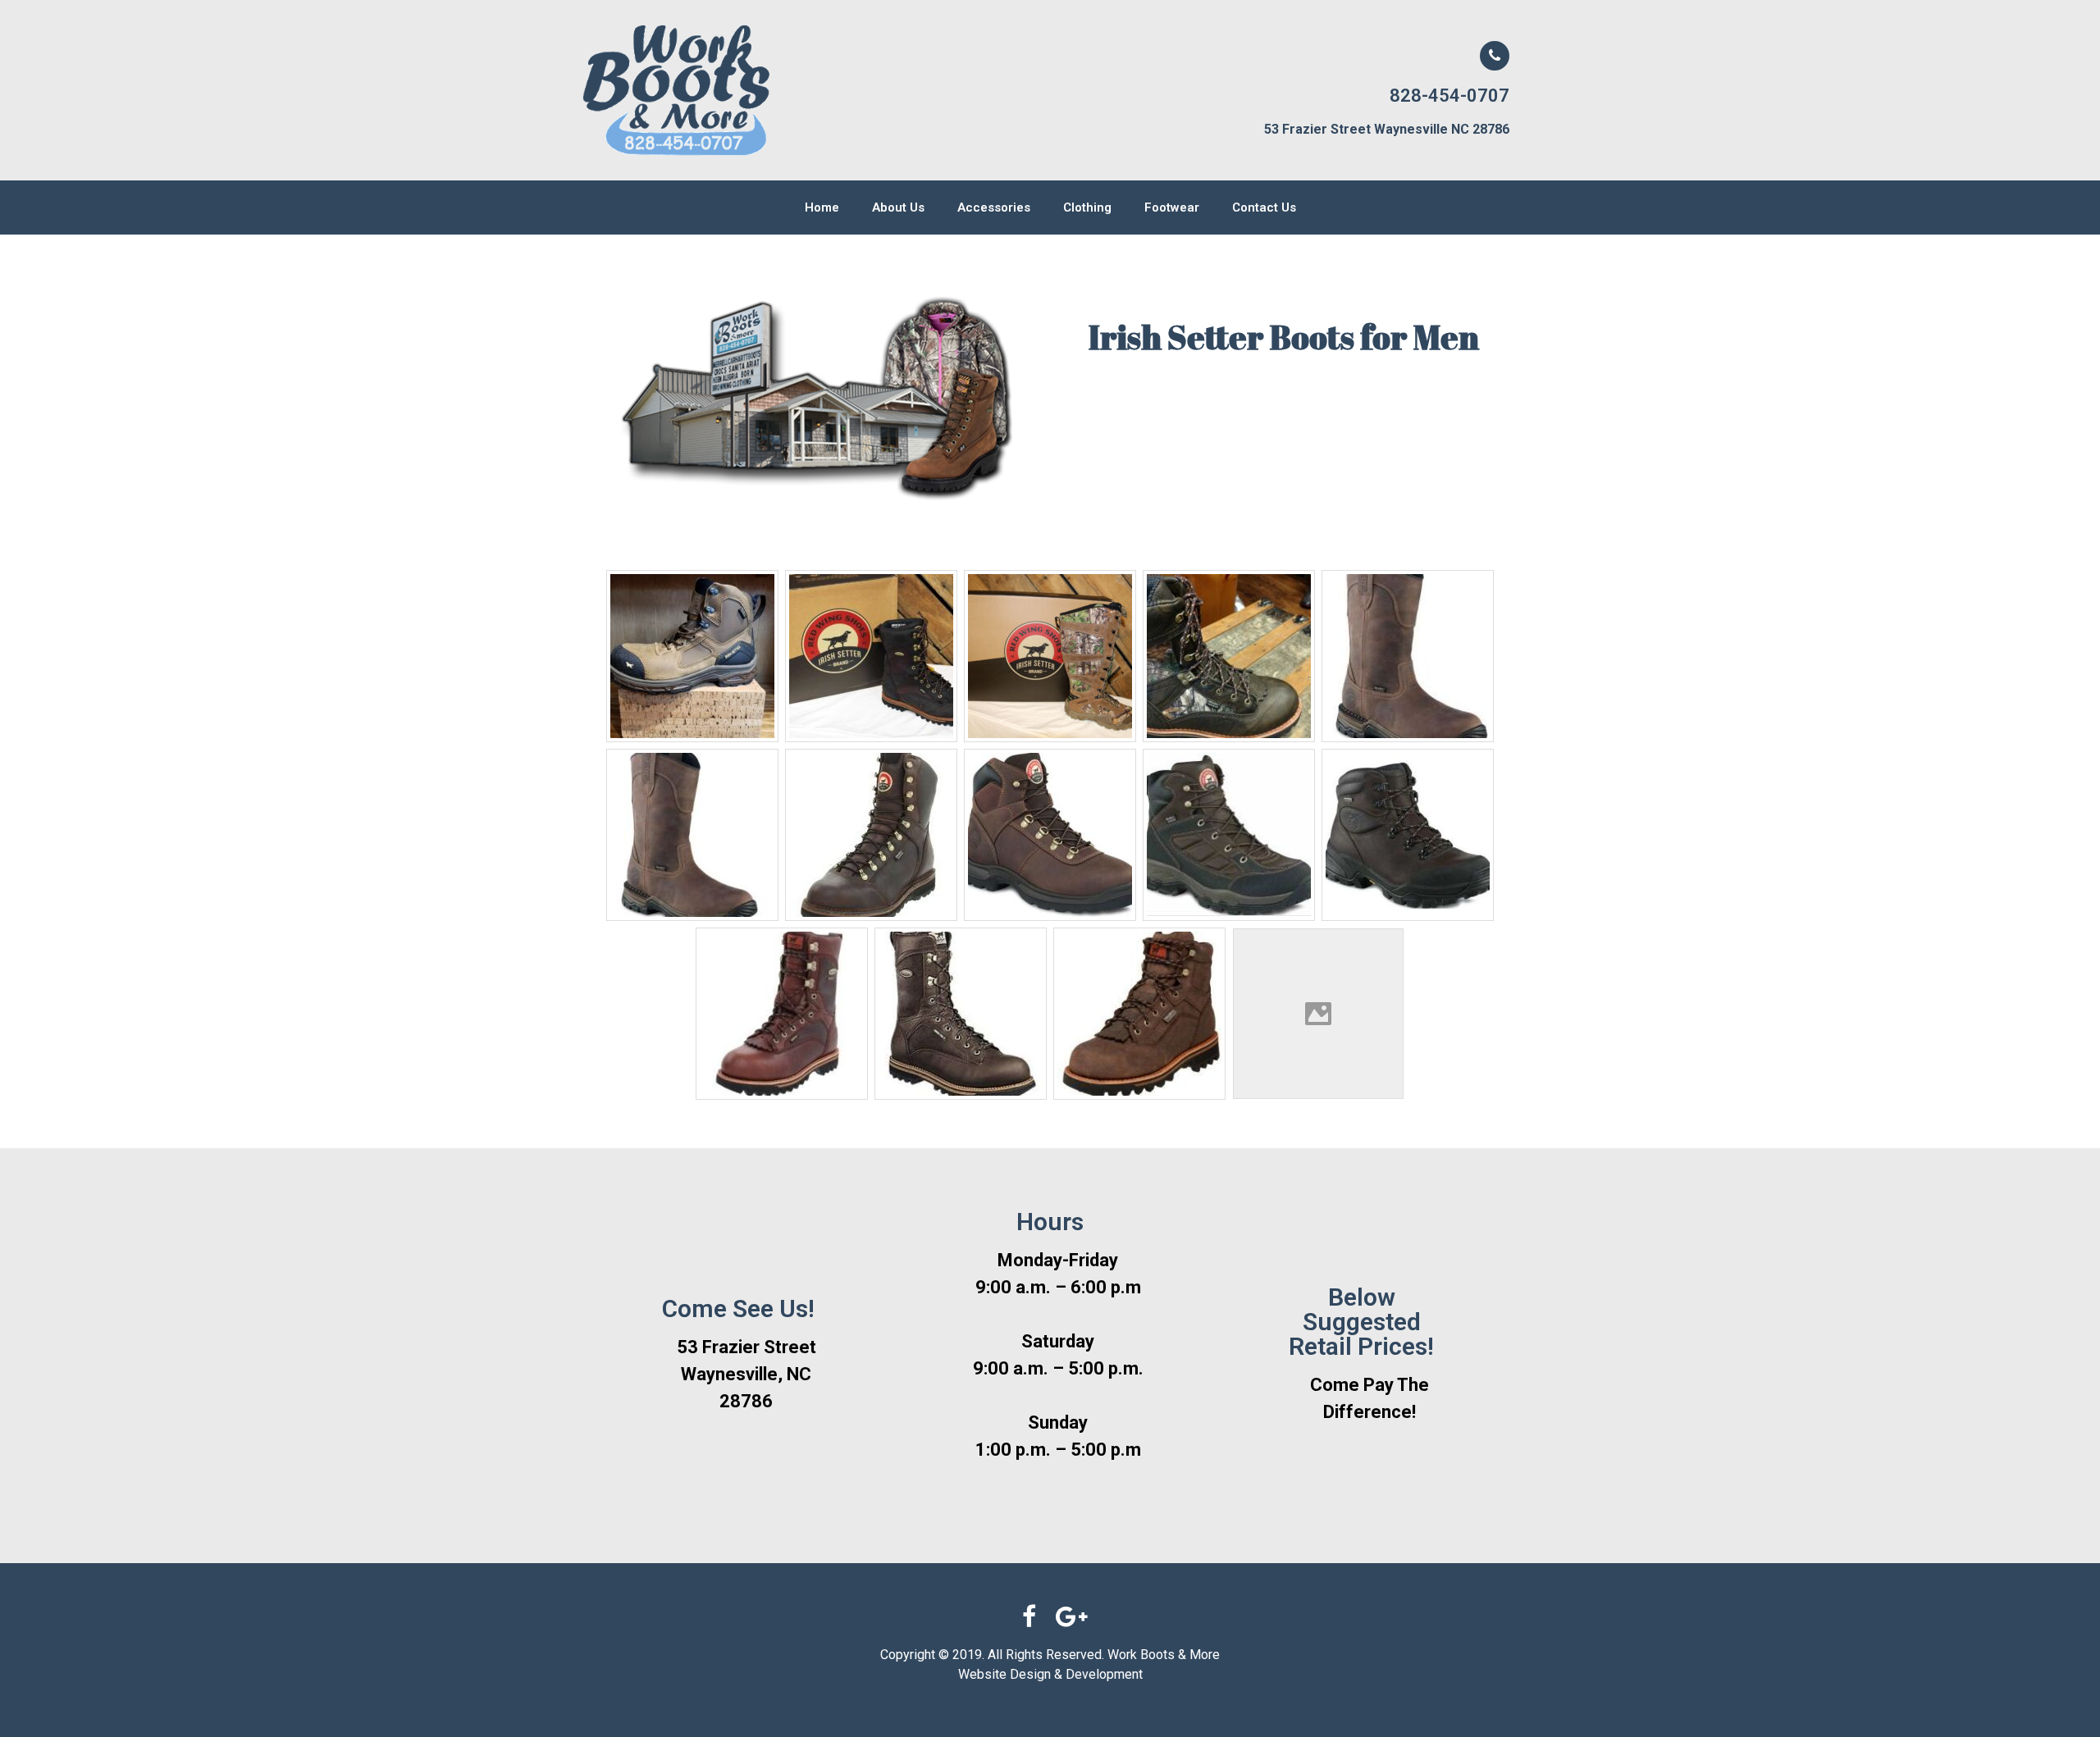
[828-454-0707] (1495, 56)
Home (822, 207)
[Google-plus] (1071, 1616)
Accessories (994, 207)
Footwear (1172, 207)
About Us (898, 207)
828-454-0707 (1449, 96)
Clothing (1087, 207)
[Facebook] (1029, 1616)
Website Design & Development (1050, 1674)
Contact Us (1264, 207)
